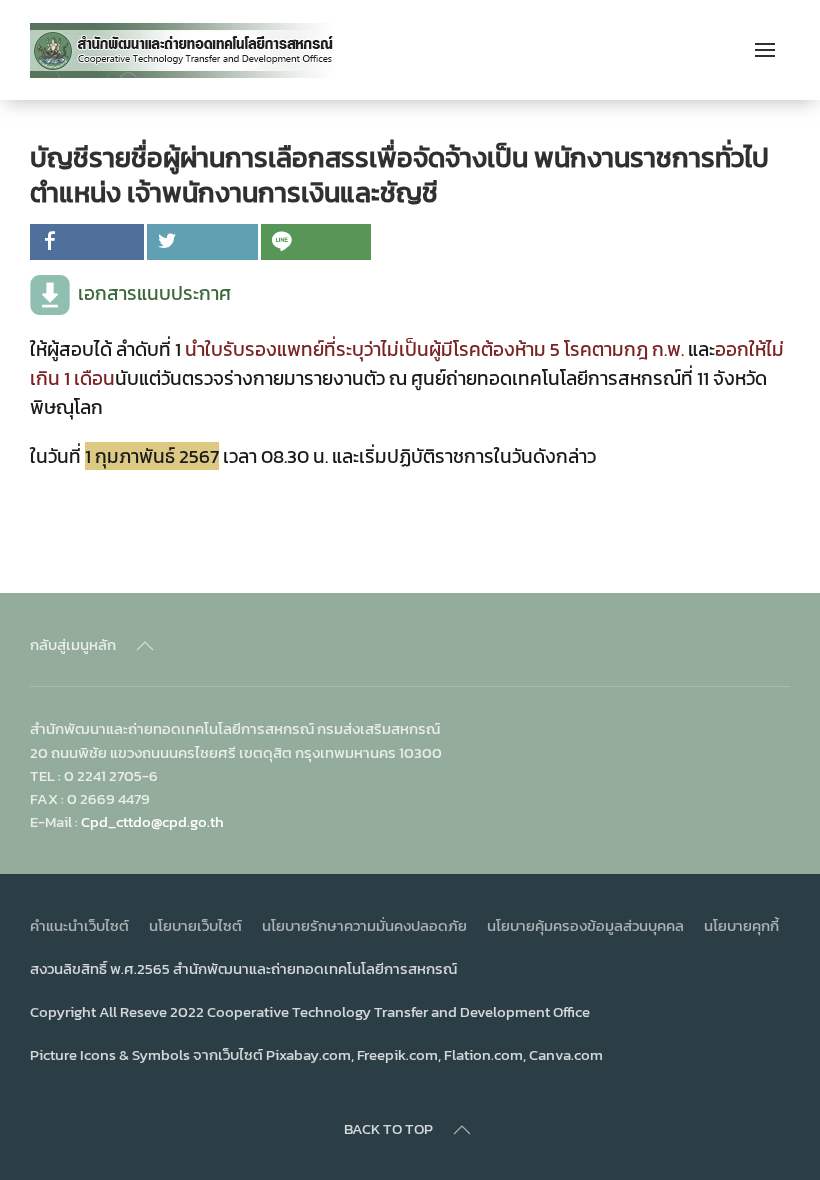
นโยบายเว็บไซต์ (195, 925)
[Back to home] (183, 50)
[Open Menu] (765, 50)
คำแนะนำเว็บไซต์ (79, 925)
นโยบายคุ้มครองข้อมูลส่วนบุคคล (585, 925)
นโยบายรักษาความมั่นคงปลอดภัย (364, 925)
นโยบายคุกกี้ (741, 925)
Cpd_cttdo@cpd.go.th (152, 821)
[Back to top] (145, 646)
